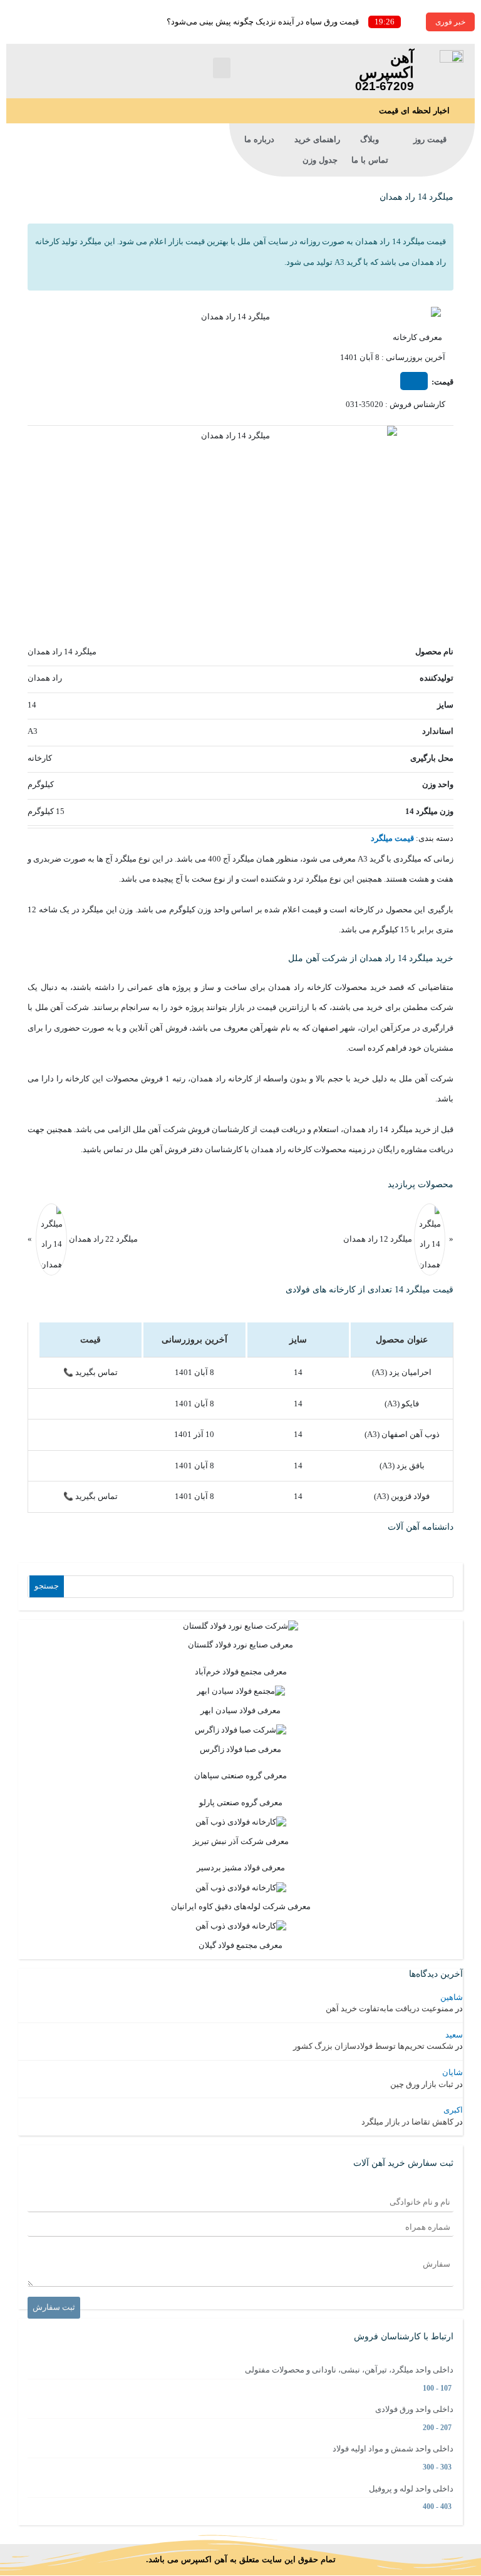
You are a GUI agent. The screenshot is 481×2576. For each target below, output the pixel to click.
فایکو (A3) (402, 1404)
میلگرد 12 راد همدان (378, 1238)
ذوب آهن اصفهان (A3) (402, 1434)
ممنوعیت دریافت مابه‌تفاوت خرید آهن (390, 2008)
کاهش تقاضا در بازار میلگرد (407, 2122)
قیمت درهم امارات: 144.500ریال (51, 271)
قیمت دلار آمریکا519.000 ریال (52, 96)
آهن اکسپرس (386, 65)
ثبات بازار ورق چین (422, 2084)
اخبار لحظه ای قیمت (414, 111)
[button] (222, 68)
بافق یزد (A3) (402, 1466)
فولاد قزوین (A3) (402, 1496)
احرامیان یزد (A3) (402, 1372)
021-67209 (385, 86)
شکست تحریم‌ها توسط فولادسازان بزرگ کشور (373, 2046)
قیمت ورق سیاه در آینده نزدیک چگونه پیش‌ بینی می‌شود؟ (263, 22)
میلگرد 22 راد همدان (102, 1238)
